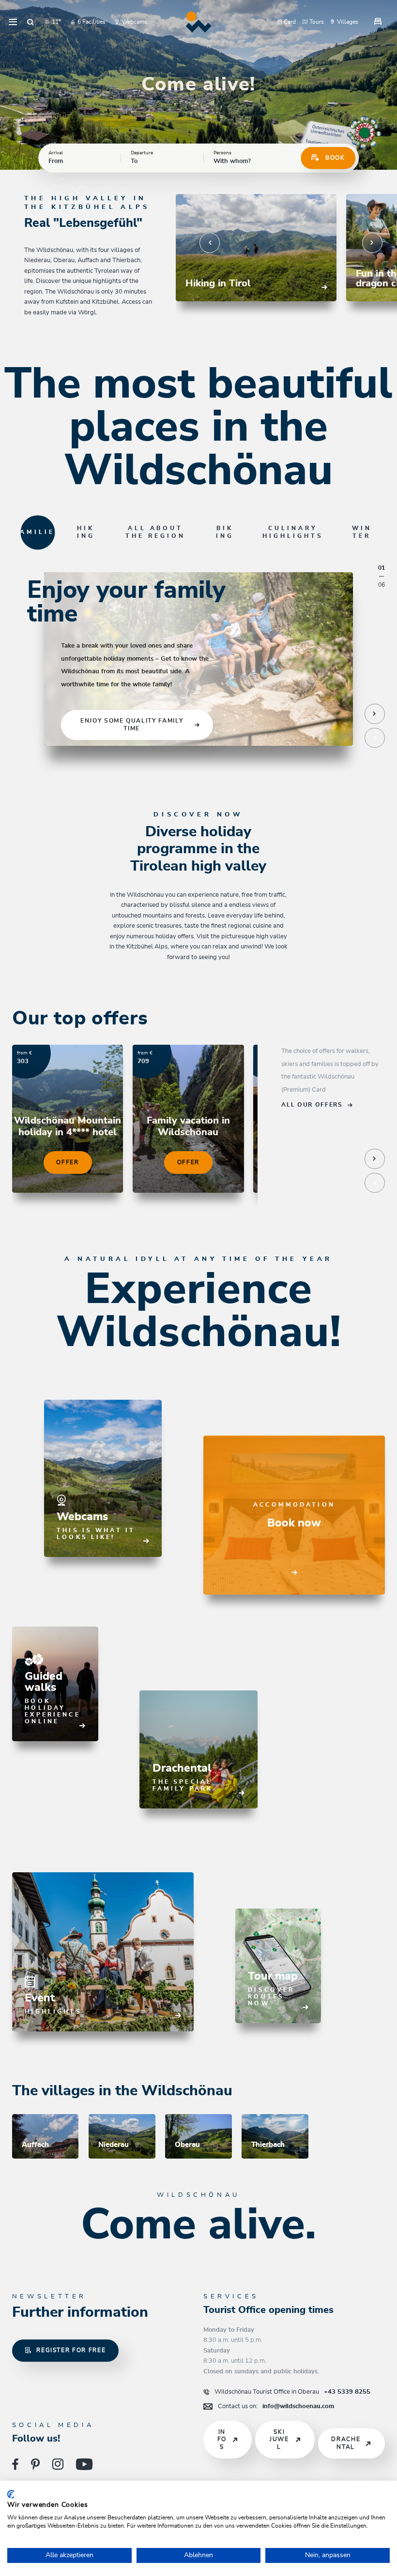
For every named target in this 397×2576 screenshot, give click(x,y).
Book (335, 158)
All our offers (312, 1105)
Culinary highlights (293, 532)
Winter (362, 532)
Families (38, 532)
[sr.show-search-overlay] (31, 22)
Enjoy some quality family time (132, 725)
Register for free (71, 2350)
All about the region (155, 532)
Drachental (346, 2443)
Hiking (86, 532)
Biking (225, 532)
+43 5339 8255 (292, 2392)
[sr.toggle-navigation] (13, 22)
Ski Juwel (279, 2440)
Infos (222, 2440)
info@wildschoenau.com (276, 2406)
